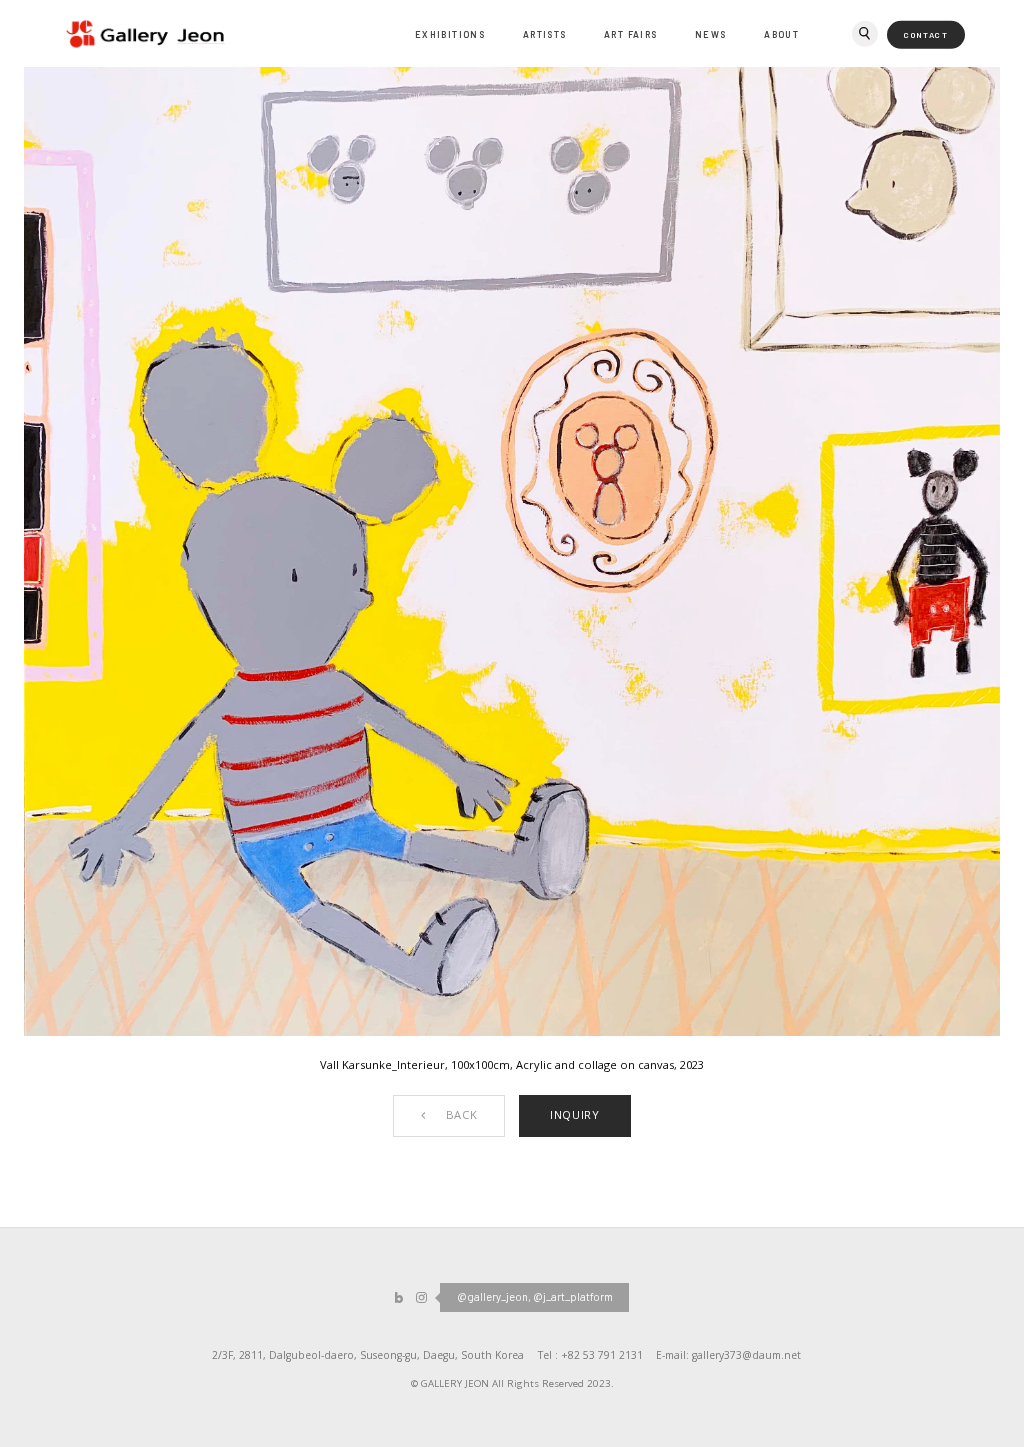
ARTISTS (545, 34)
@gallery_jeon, (494, 1296)
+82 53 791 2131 (602, 1355)
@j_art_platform (573, 1296)
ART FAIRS (630, 34)
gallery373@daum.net (746, 1355)
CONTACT (926, 35)
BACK (462, 1114)
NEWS (711, 34)
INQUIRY (575, 1114)
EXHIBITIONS (450, 34)
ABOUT (781, 34)
